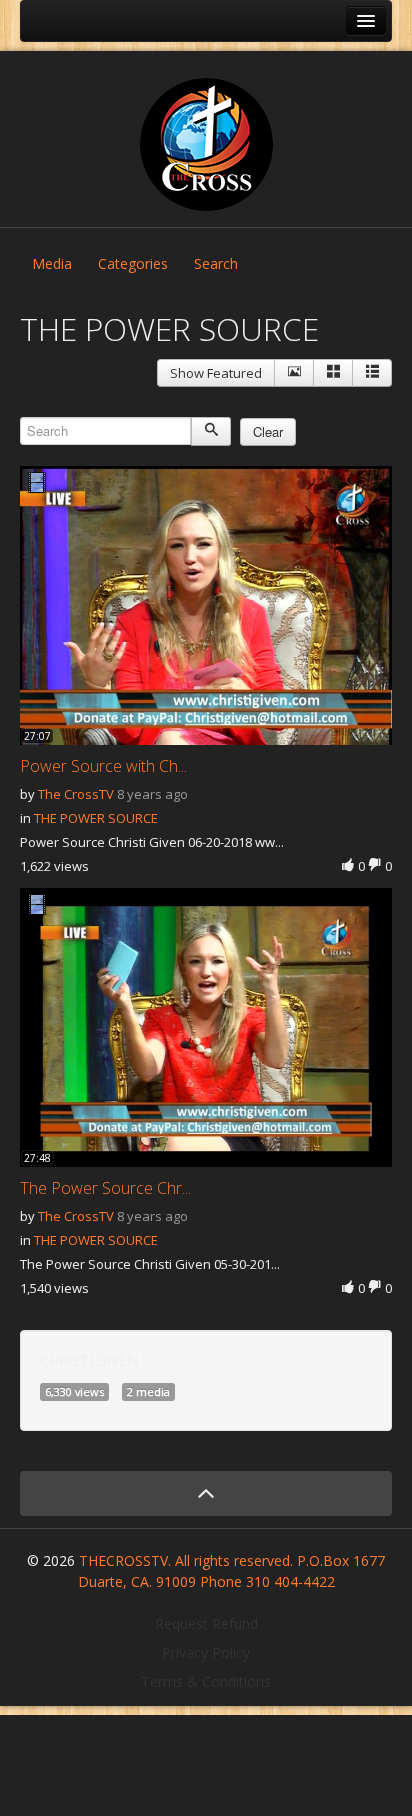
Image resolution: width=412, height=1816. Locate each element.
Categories (133, 263)
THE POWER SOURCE (96, 818)
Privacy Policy (206, 1652)
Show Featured (216, 373)
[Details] (294, 373)
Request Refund (206, 1623)
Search (216, 263)
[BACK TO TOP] (206, 1493)
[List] (372, 373)
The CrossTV (76, 794)
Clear (268, 431)
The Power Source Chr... (105, 1188)
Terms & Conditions (206, 1681)
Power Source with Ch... (103, 766)
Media (52, 263)
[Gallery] (333, 373)
